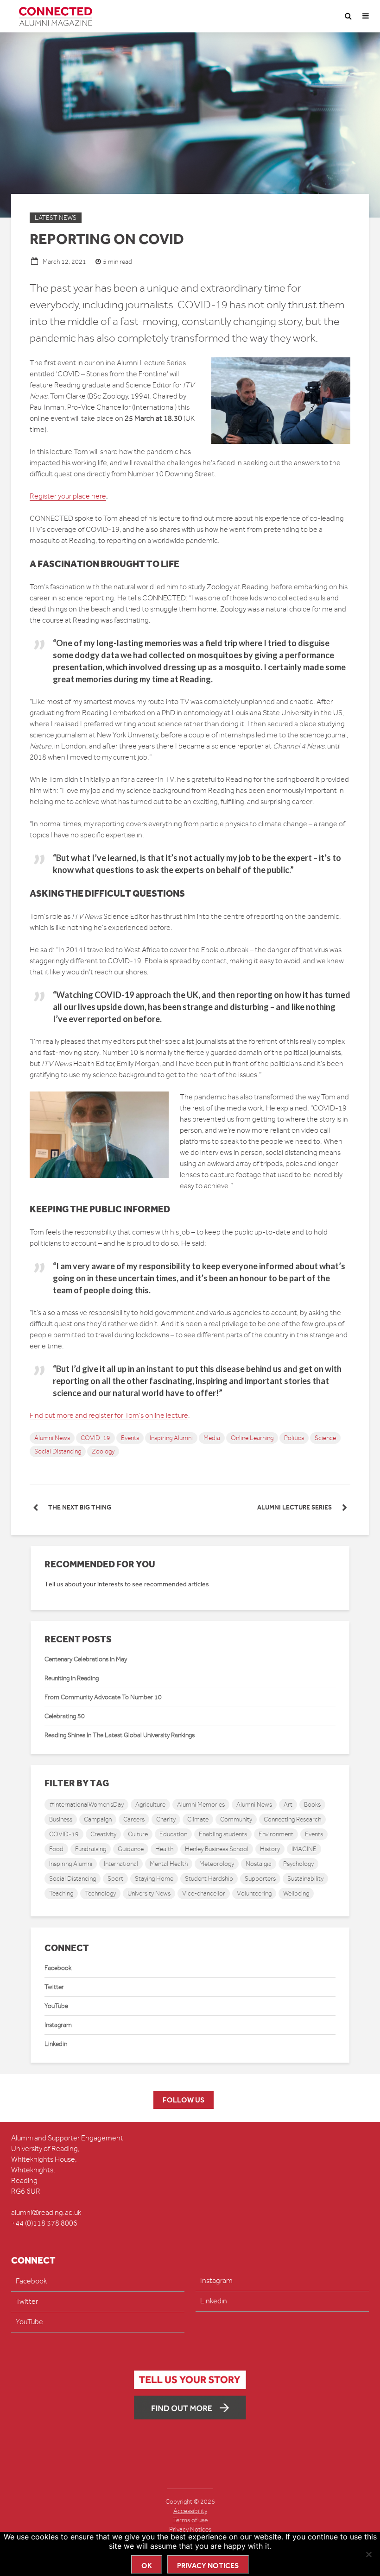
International (121, 1864)
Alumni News (52, 1438)
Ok (147, 2566)
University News (149, 1893)
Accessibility (190, 2511)
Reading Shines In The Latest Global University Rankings (120, 1735)
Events (130, 1438)
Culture (138, 1834)
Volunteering (254, 1893)
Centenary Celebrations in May (86, 1659)
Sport (115, 1879)
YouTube (56, 2006)
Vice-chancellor (204, 1893)
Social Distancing (58, 1451)
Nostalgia (259, 1864)
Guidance (131, 1849)
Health (164, 1849)
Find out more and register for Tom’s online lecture (109, 1416)
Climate (198, 1819)
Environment (276, 1834)
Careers (134, 1819)
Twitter (54, 1987)
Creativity (103, 1834)
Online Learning (252, 1438)
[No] (368, 2554)
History (270, 1849)
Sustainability (305, 1879)
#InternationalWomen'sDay (86, 1805)
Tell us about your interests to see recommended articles (127, 1584)
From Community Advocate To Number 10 (103, 1697)
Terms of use (190, 2520)
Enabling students (223, 1834)
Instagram (58, 2025)
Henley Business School (217, 1849)
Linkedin (56, 2044)
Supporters (260, 1879)
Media (212, 1438)
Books (312, 1805)
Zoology (103, 1451)
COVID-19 (95, 1438)
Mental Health (169, 1864)
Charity (166, 1819)
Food (56, 1849)
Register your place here (68, 496)
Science (325, 1438)
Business (61, 1819)
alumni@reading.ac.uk (46, 2213)
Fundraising (91, 1849)
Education (173, 1834)
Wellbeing (296, 1893)
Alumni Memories (201, 1805)
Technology (100, 1893)
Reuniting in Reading (72, 1678)
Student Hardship (209, 1879)
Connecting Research (292, 1819)
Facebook (58, 1968)
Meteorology (217, 1864)
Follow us (184, 2100)
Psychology (298, 1864)
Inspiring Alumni (171, 1438)
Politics (294, 1438)
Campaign (98, 1819)
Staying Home (154, 1879)
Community (236, 1819)
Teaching (61, 1893)
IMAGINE (304, 1849)
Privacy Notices (190, 2529)
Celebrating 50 (65, 1716)
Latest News (56, 218)
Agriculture (150, 1805)
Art (288, 1805)
